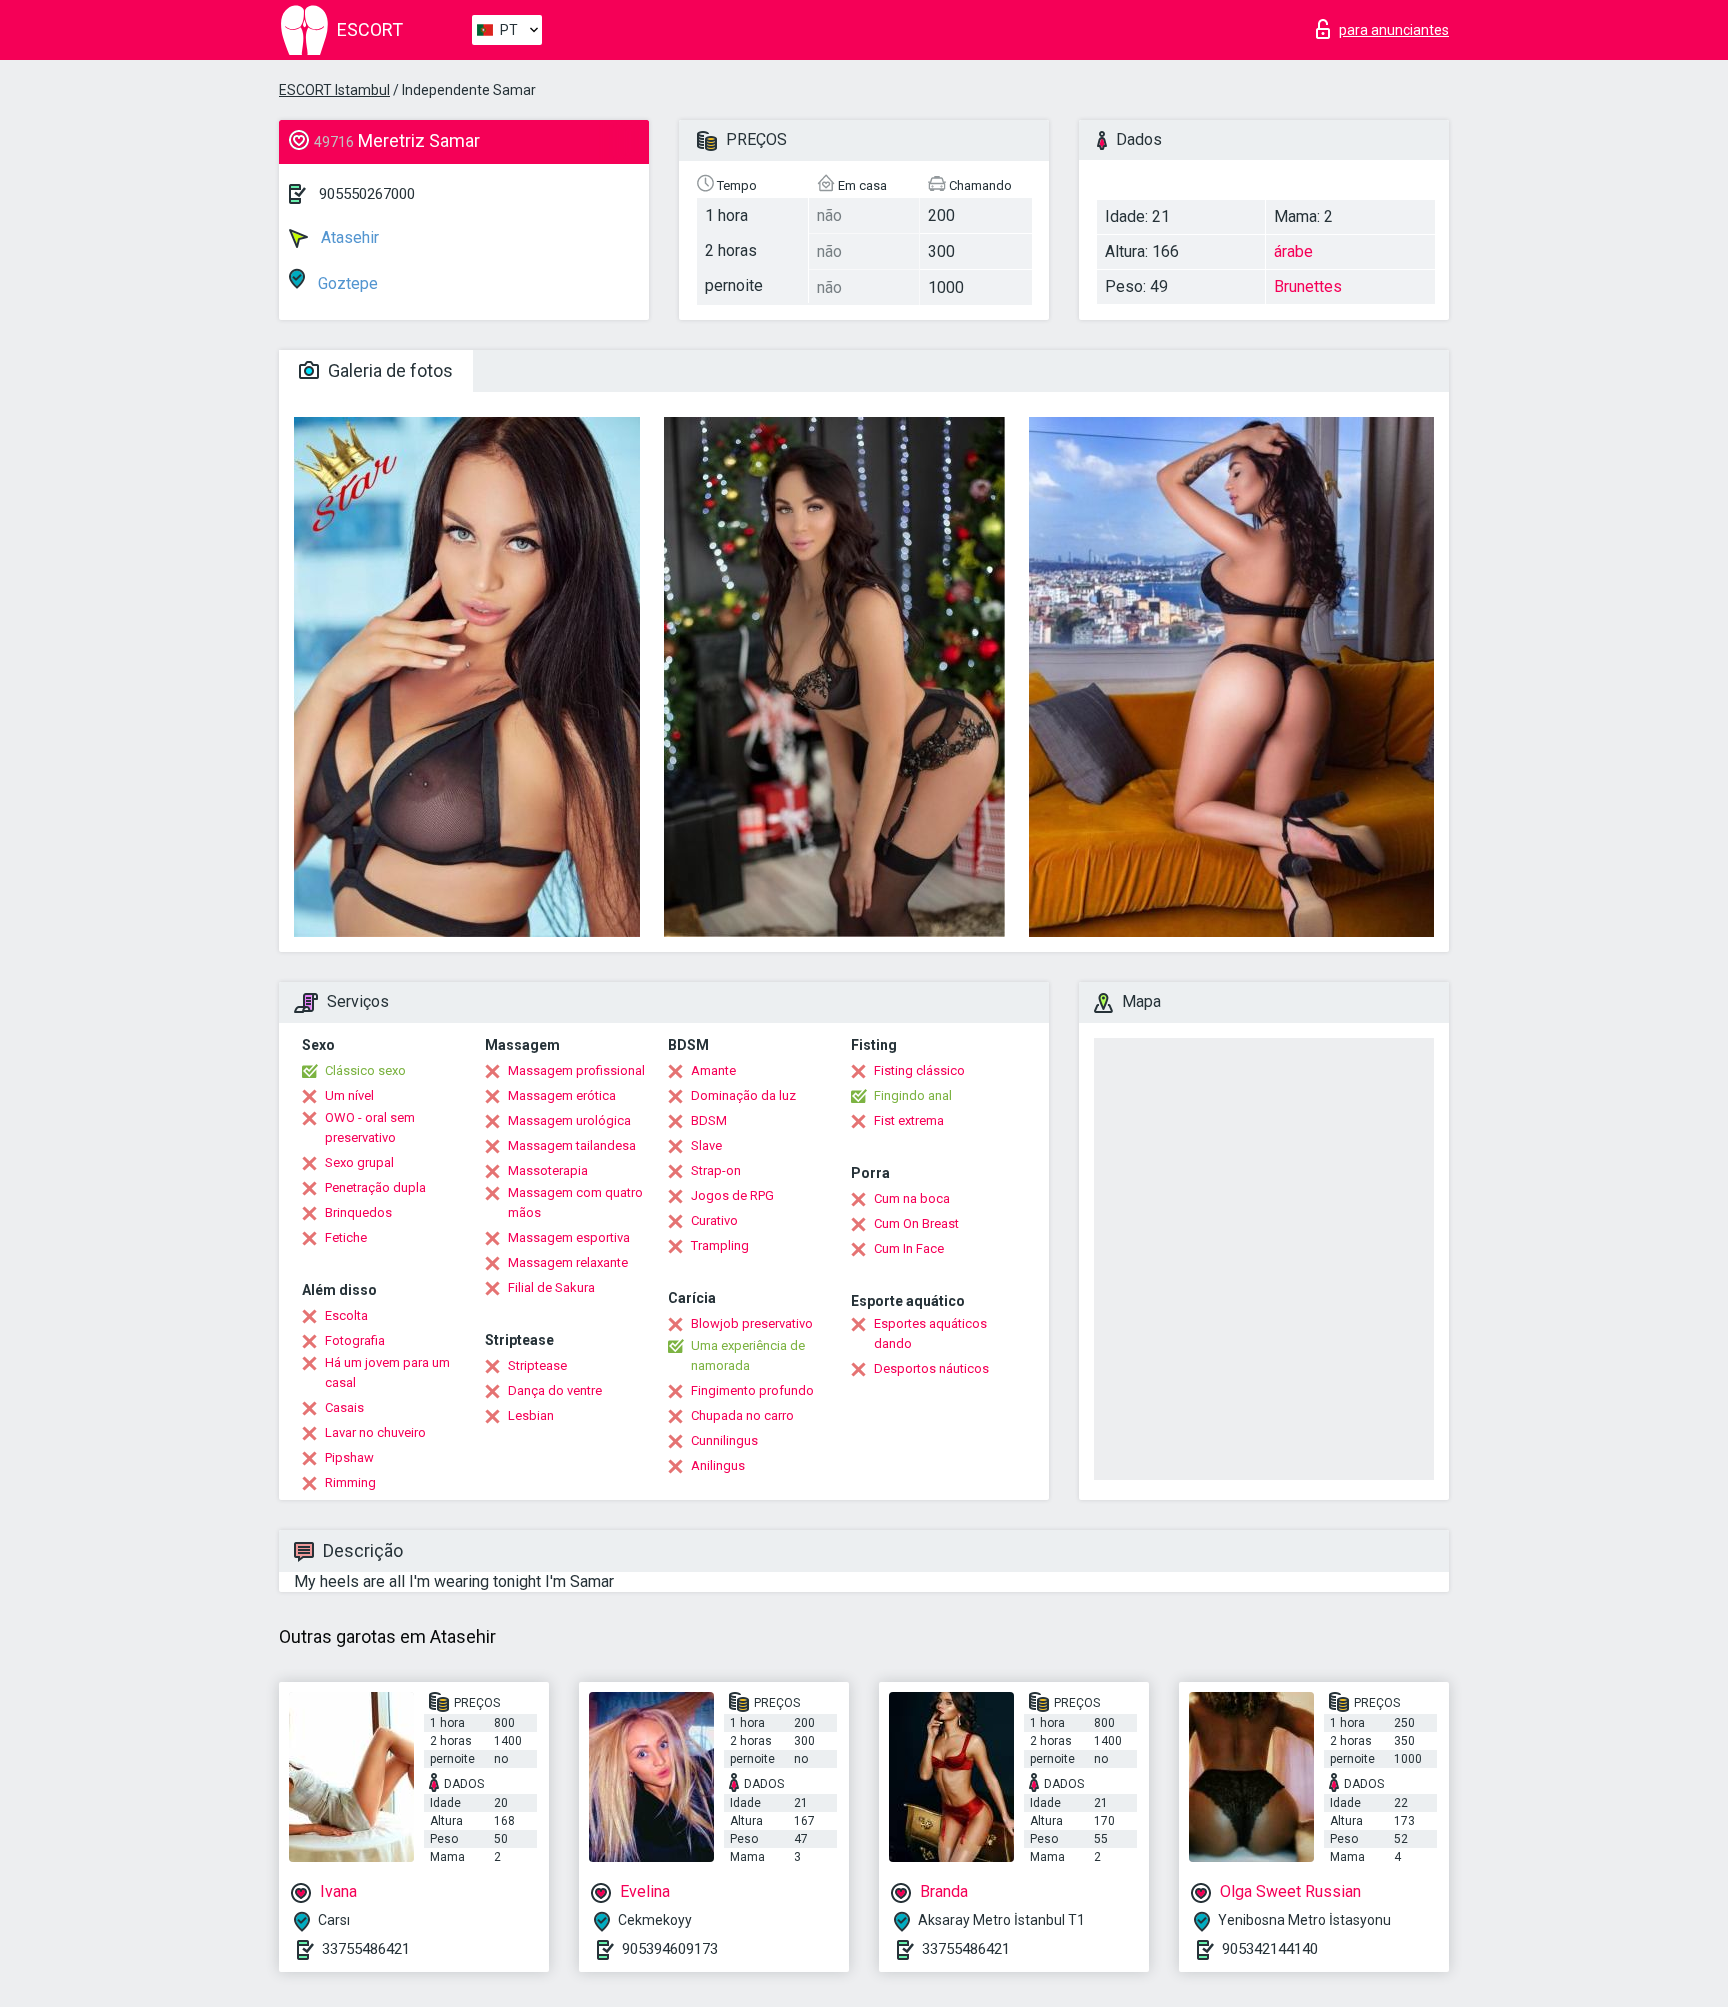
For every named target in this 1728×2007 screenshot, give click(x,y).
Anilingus (718, 1465)
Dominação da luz (743, 1095)
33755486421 (366, 1949)
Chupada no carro (742, 1415)
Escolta (346, 1315)
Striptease (537, 1365)
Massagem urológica (569, 1120)
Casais (344, 1407)
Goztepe (346, 283)
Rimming (350, 1482)
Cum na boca (912, 1198)
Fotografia (355, 1340)
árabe (1293, 251)
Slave (706, 1145)
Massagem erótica (562, 1095)
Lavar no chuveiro (375, 1432)
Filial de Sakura (551, 1287)
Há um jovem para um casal (387, 1372)
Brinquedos (358, 1212)
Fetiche (346, 1237)
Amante (713, 1070)
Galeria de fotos (388, 370)
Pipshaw (349, 1457)
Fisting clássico (919, 1070)
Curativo (714, 1220)
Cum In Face (909, 1248)
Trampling (720, 1245)
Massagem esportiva (569, 1237)
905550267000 (367, 194)
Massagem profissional (576, 1070)
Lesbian (531, 1415)
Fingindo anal (913, 1095)
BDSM (709, 1120)
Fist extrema (909, 1120)
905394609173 (670, 1949)
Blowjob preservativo (752, 1323)
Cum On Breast (916, 1223)
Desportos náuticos (931, 1368)
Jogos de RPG (732, 1195)
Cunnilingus (724, 1440)
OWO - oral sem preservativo (370, 1127)
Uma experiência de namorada (748, 1355)
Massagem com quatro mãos (575, 1202)
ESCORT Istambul (334, 90)
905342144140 (1270, 1949)
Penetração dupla (375, 1187)
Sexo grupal (359, 1162)
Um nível (349, 1095)
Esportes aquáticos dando (930, 1333)
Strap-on (716, 1170)
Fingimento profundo (752, 1390)
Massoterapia (548, 1170)
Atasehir (348, 237)
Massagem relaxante (568, 1262)
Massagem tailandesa (572, 1145)
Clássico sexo (365, 1070)
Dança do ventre (555, 1390)
